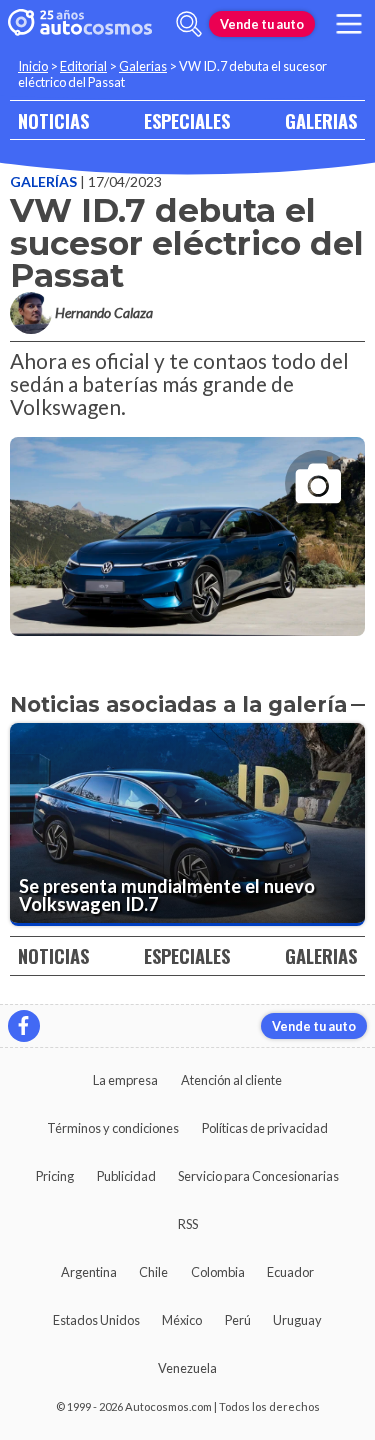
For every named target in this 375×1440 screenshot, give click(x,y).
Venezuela (187, 1368)
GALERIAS (321, 120)
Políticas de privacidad (265, 1128)
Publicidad (126, 1176)
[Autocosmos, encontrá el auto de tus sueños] (80, 24)
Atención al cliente (231, 1080)
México (182, 1320)
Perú (238, 1320)
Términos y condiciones (113, 1128)
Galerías (45, 181)
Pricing (55, 1176)
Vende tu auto (262, 24)
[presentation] (187, 519)
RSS (188, 1224)
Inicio (33, 66)
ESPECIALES (187, 120)
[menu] (349, 24)
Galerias (143, 66)
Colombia (218, 1272)
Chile (153, 1272)
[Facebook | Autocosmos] (24, 1026)
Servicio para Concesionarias (258, 1176)
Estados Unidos (96, 1320)
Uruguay (297, 1320)
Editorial (83, 66)
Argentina (89, 1272)
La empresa (125, 1080)
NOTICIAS (53, 120)
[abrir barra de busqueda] (189, 24)
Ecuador (290, 1272)
